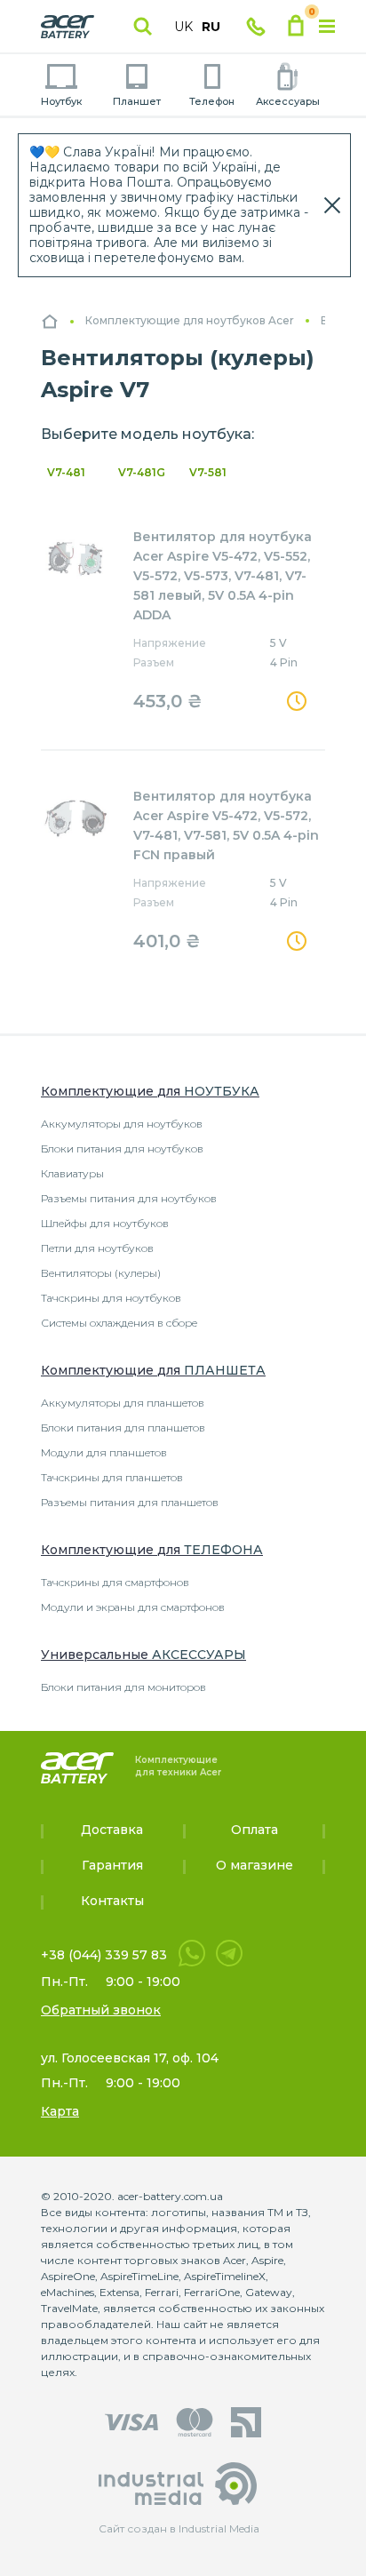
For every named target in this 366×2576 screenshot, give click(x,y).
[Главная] (50, 321)
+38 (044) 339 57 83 (104, 1955)
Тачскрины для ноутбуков (111, 1298)
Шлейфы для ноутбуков (105, 1223)
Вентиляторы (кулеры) (101, 1273)
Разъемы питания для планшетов (130, 1502)
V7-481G (142, 472)
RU (211, 27)
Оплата (255, 1830)
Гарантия (112, 1865)
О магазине (255, 1865)
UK (183, 27)
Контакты (112, 1901)
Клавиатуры (72, 1173)
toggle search (143, 27)
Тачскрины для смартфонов (115, 1582)
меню (327, 27)
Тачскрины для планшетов (112, 1477)
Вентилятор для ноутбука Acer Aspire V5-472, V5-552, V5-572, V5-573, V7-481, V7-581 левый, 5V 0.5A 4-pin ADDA (223, 576)
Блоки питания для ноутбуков (122, 1148)
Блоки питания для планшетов (123, 1428)
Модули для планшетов (104, 1452)
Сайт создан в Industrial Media (179, 2528)
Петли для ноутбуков (97, 1248)
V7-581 (208, 472)
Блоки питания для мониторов (123, 1687)
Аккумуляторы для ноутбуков (122, 1124)
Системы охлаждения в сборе (119, 1323)
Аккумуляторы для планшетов (123, 1403)
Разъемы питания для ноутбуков (129, 1198)
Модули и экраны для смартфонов (133, 1607)
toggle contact (256, 27)
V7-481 (66, 472)
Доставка (112, 1830)
